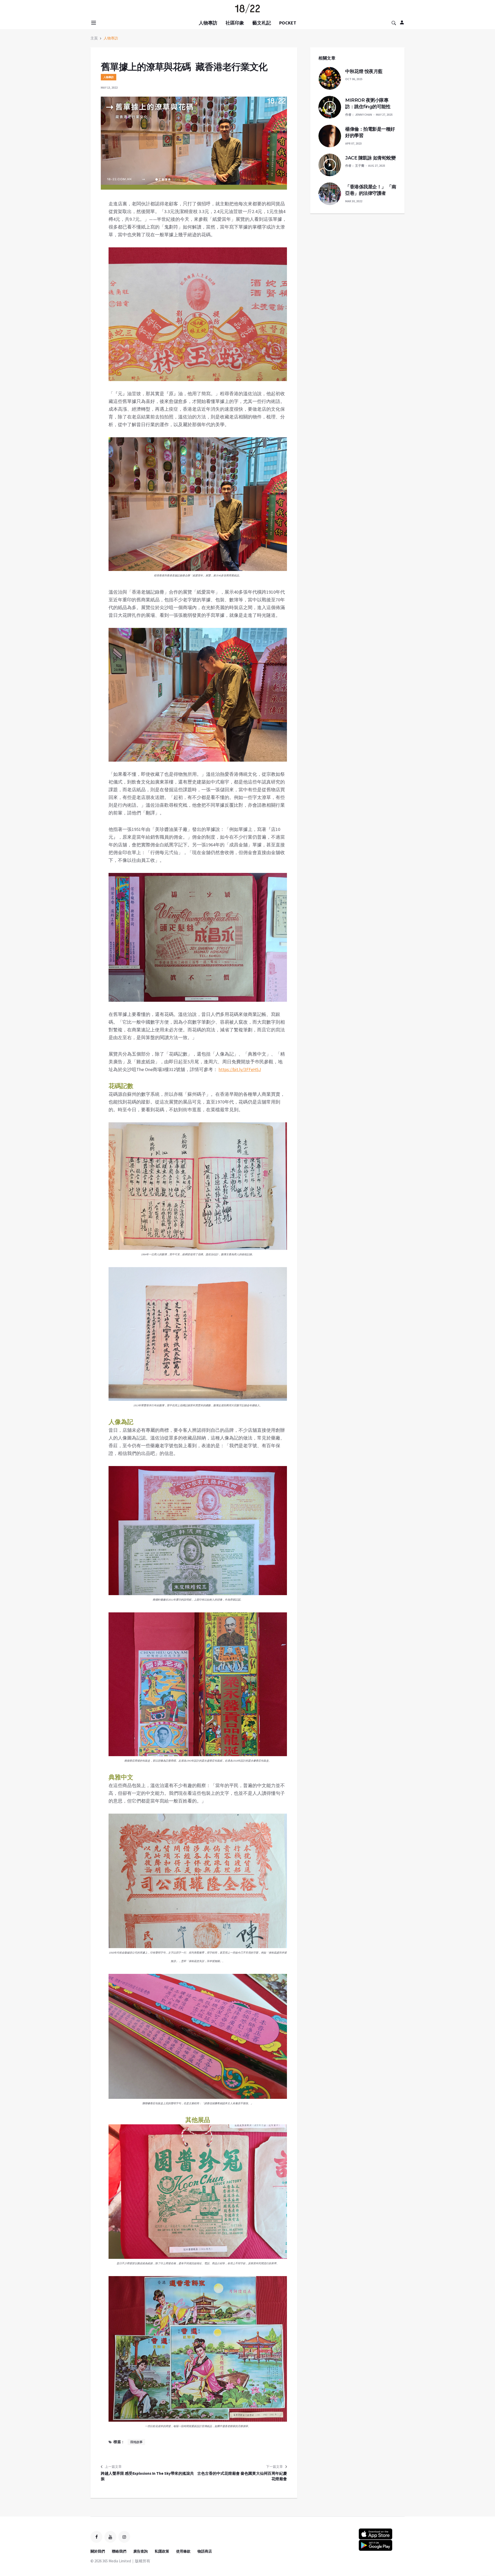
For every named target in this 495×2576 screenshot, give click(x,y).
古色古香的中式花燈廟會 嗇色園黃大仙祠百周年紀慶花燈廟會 (242, 2476)
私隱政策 (162, 2551)
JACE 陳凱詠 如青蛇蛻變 (370, 158)
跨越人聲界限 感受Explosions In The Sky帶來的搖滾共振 (147, 2476)
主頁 (94, 38)
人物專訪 (208, 23)
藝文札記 (262, 23)
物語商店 (205, 2551)
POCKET (288, 23)
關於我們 (98, 2551)
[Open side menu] (93, 23)
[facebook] (96, 2537)
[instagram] (124, 2537)
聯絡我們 (119, 2551)
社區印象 (235, 23)
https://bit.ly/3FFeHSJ (240, 1069)
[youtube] (110, 2537)
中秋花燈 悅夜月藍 (364, 71)
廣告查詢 (141, 2551)
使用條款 (183, 2551)
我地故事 (136, 2442)
